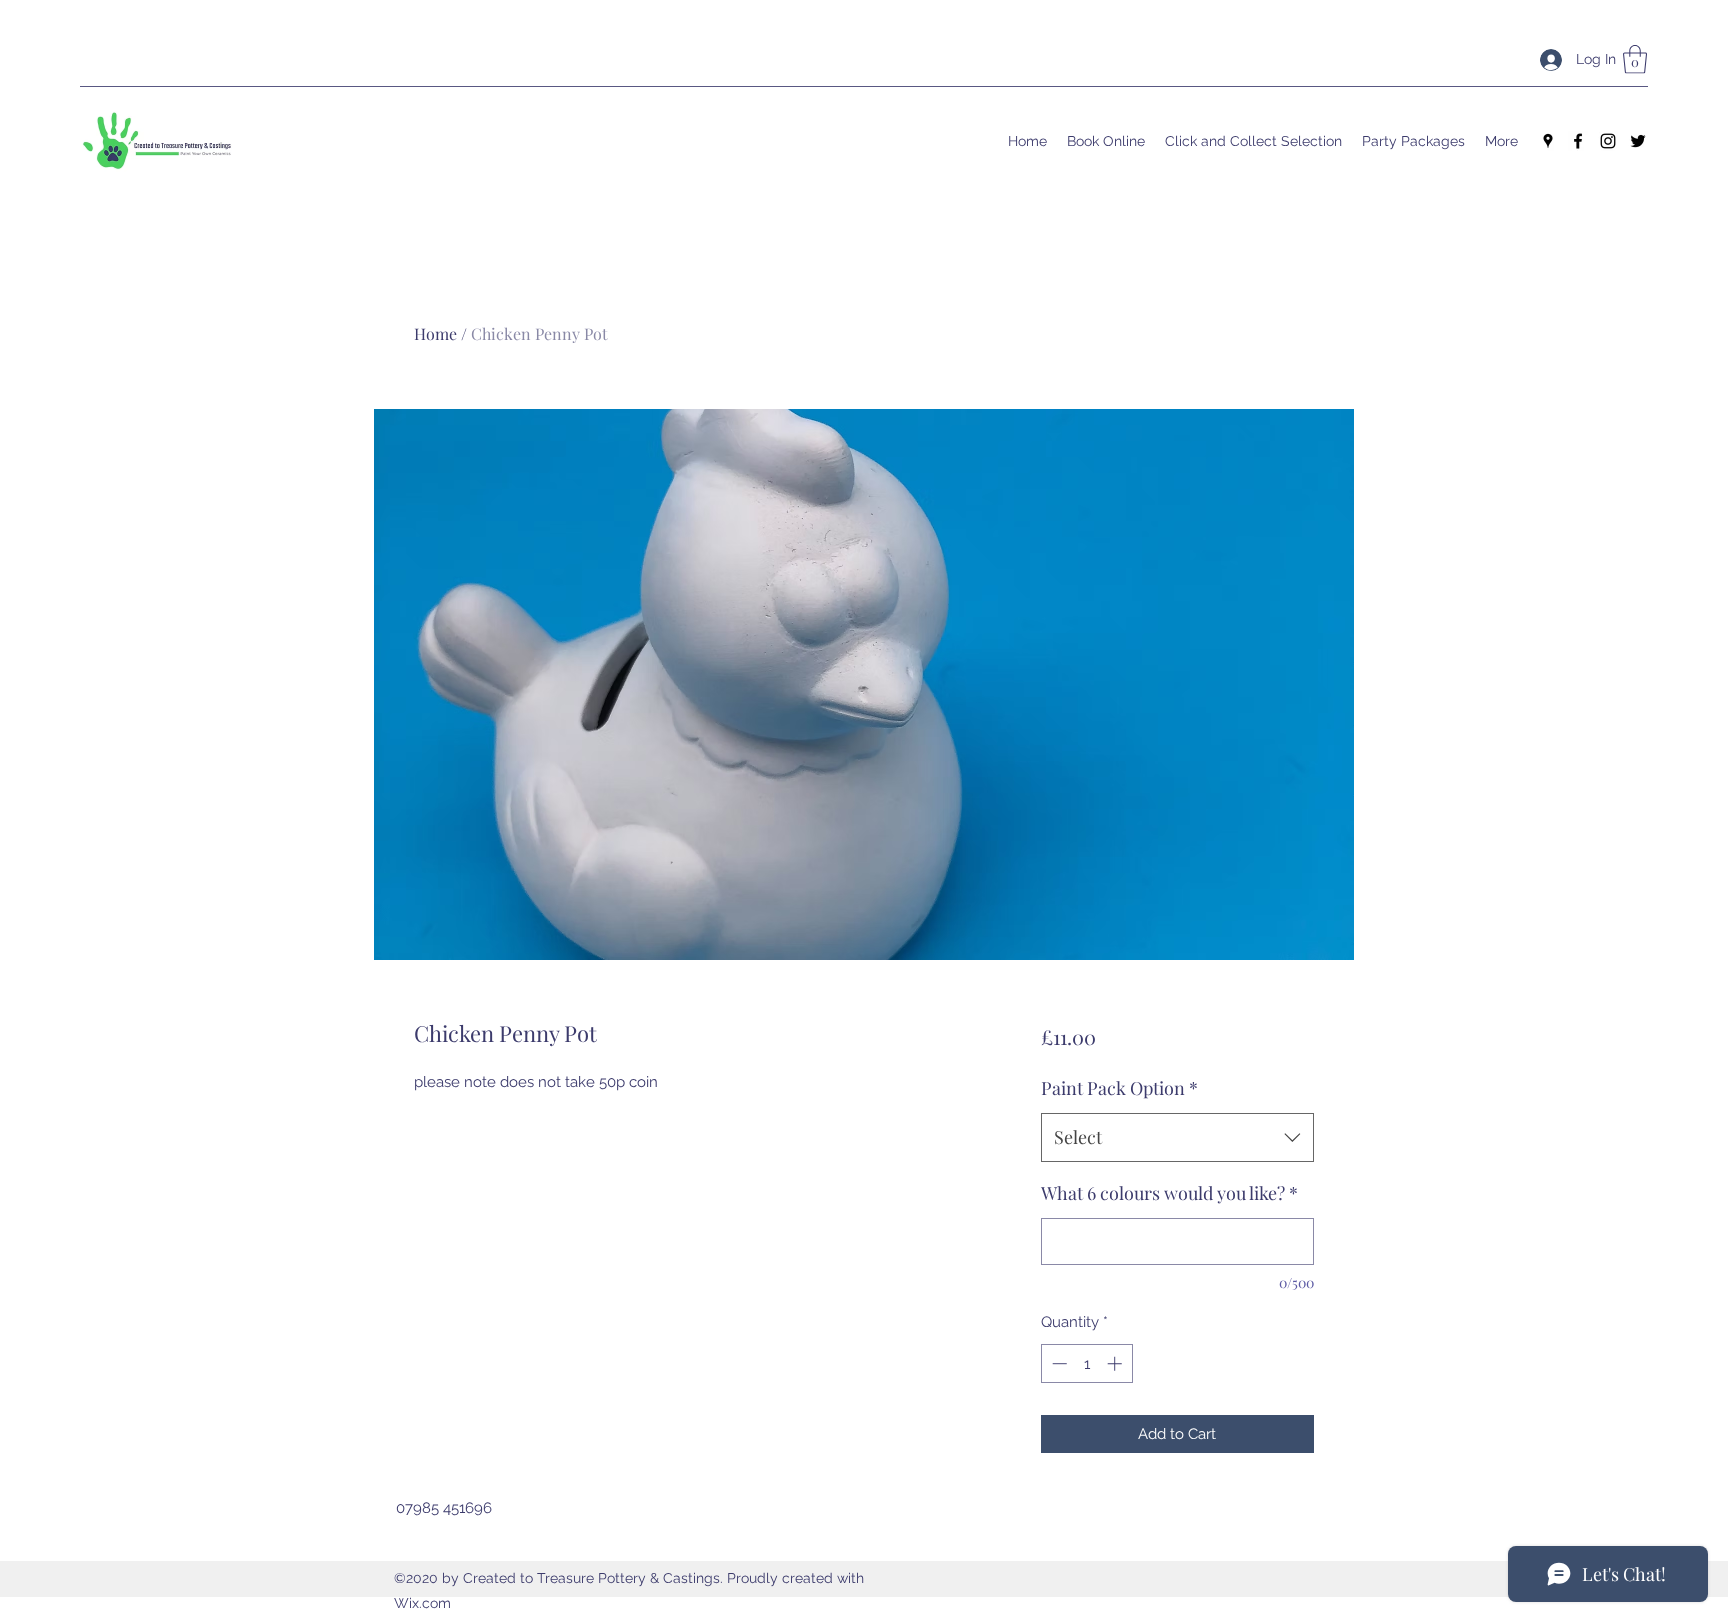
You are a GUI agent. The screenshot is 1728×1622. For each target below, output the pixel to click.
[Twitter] (1638, 141)
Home (435, 333)
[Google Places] (1548, 141)
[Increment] (1116, 1363)
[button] (1635, 59)
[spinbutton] (1086, 1363)
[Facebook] (1578, 141)
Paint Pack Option (1119, 1088)
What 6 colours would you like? (1169, 1193)
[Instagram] (1608, 141)
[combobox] (1177, 1138)
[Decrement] (1057, 1363)
